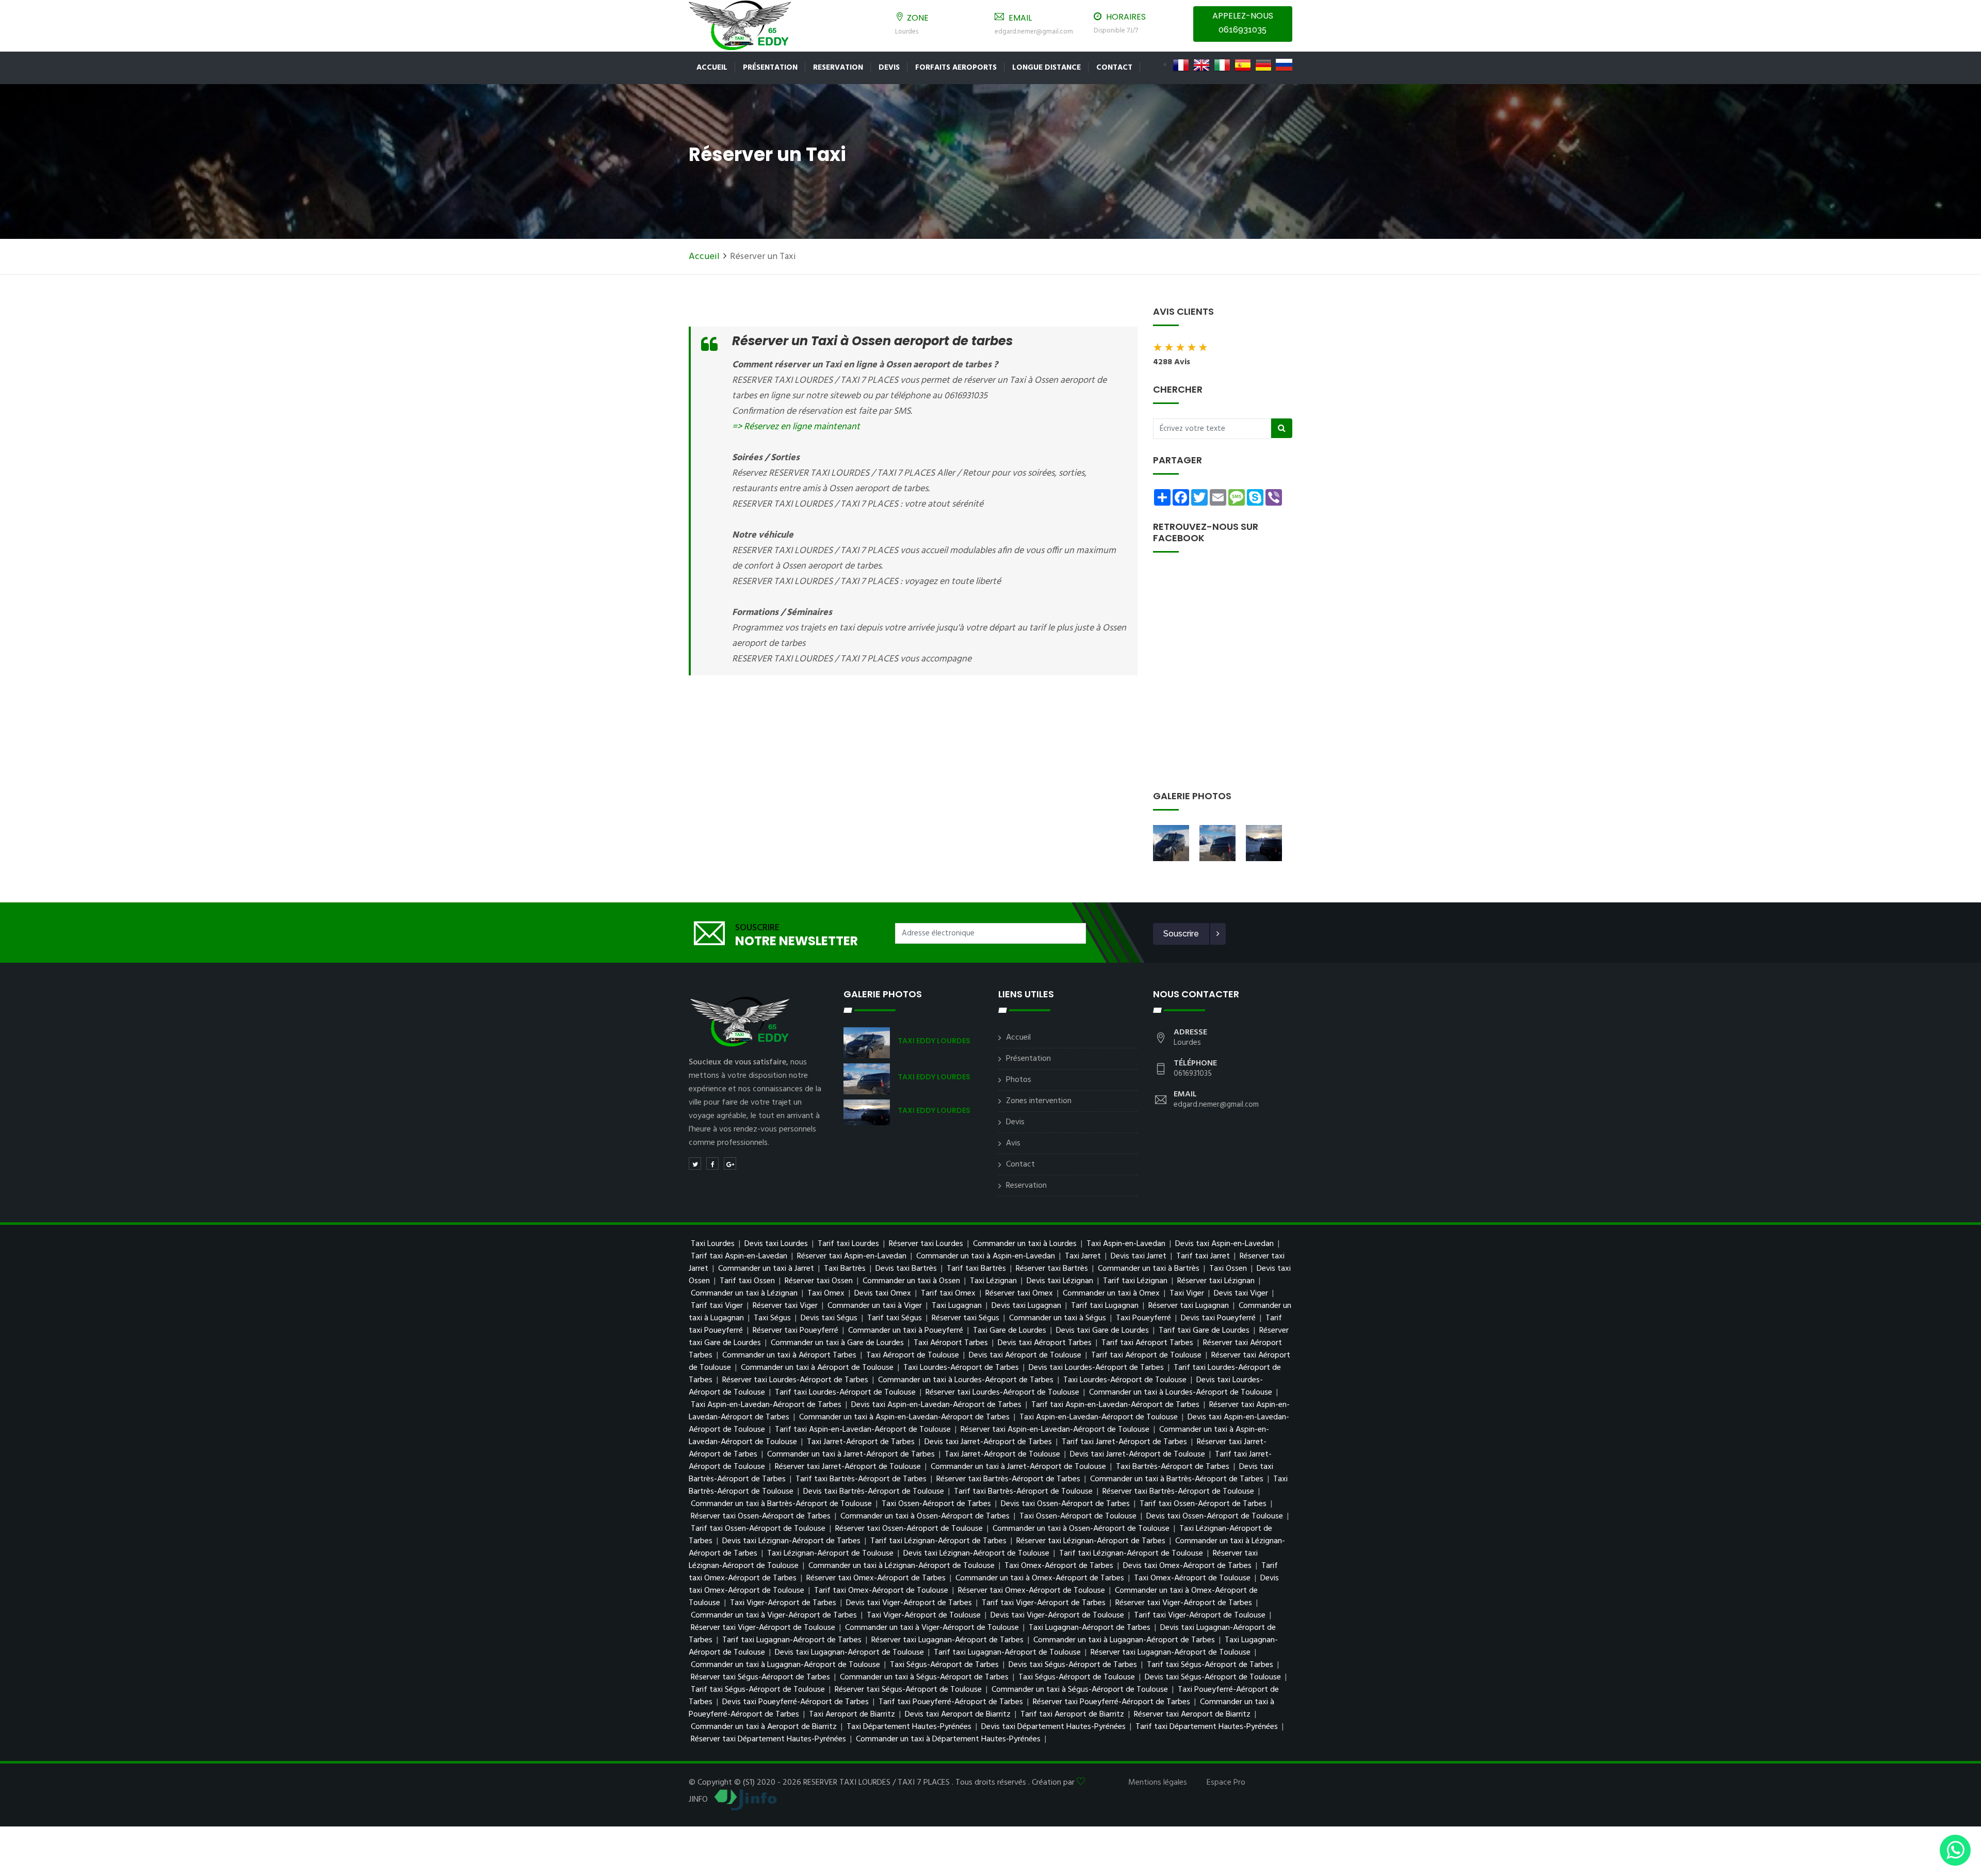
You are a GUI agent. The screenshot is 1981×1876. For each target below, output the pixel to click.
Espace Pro (1226, 1783)
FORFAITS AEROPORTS (956, 68)
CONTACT (1114, 68)
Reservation (838, 68)
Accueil (712, 68)
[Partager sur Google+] (730, 1163)
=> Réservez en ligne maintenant (796, 427)
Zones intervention (1039, 1101)
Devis (889, 68)
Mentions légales (1158, 1783)
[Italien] (1222, 65)
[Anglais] (1201, 65)
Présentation (770, 68)
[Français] (1181, 65)
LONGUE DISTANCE (1046, 68)
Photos (1019, 1080)
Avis (1013, 1143)
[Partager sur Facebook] (712, 1163)
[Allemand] (1263, 65)
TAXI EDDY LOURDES (934, 1041)
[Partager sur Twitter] (695, 1163)
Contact (1020, 1165)
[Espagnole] (1243, 65)
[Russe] (1284, 65)
